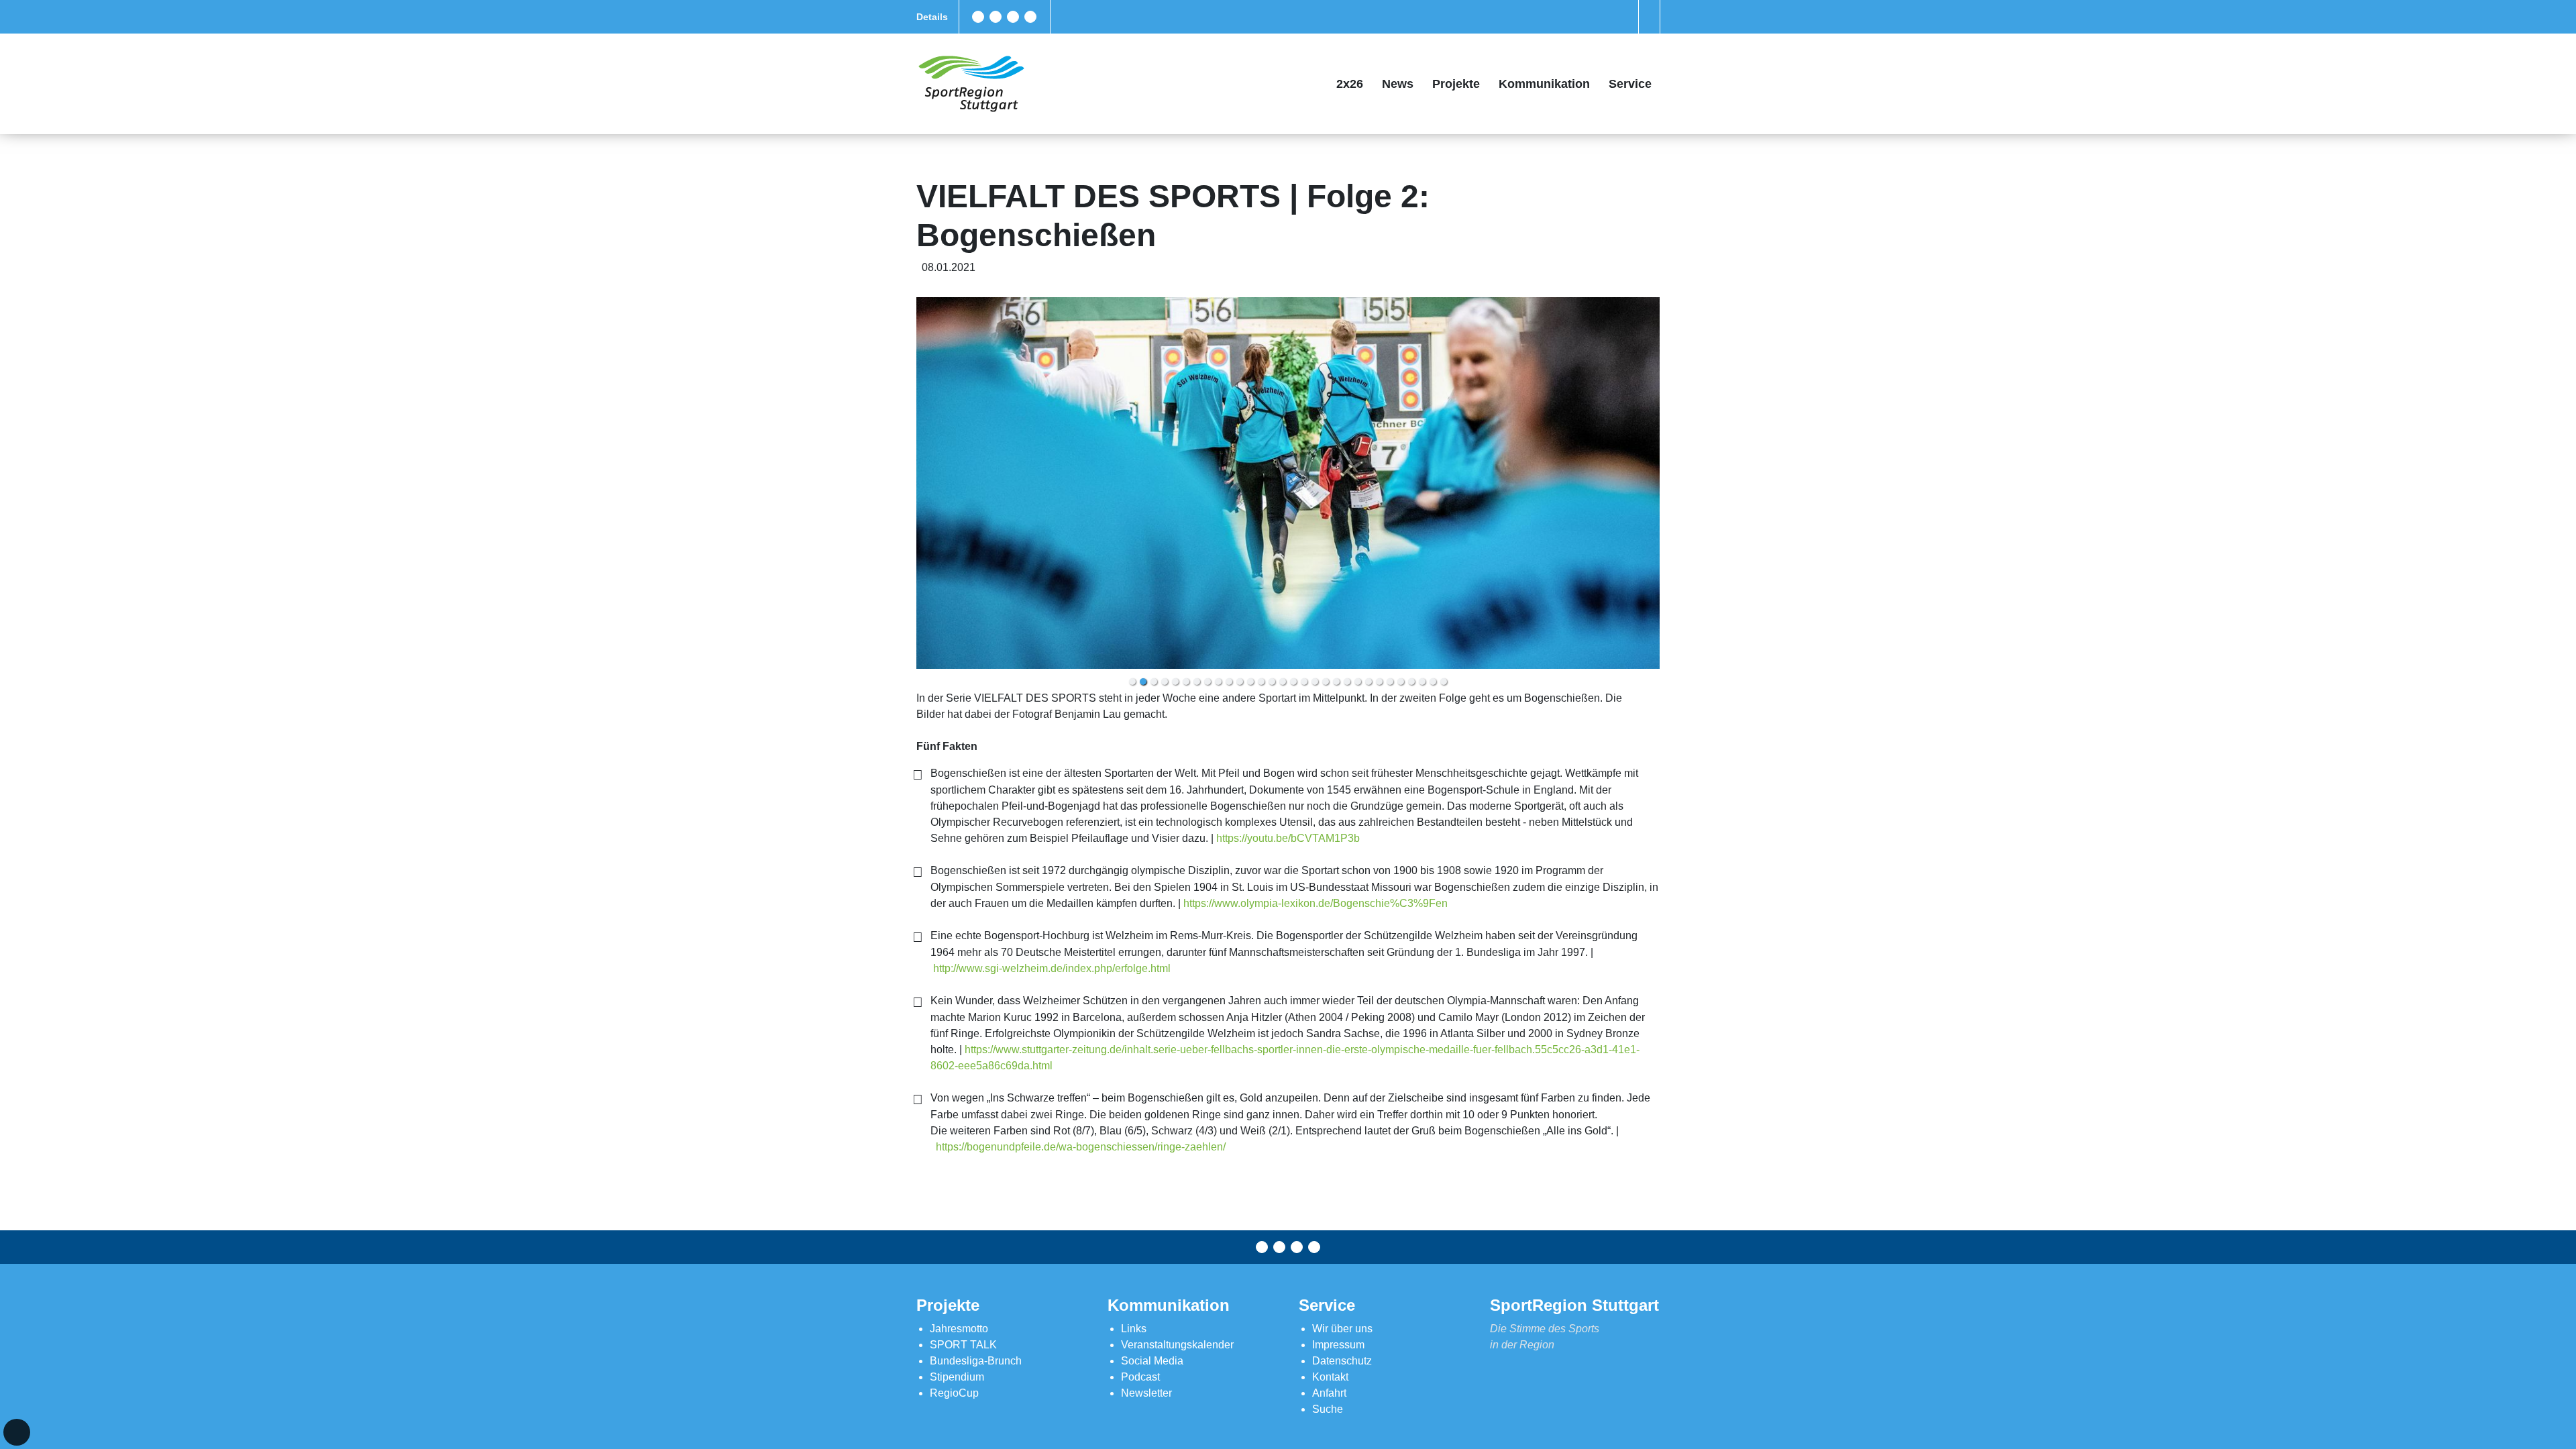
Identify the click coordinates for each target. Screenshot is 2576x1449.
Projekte (1456, 84)
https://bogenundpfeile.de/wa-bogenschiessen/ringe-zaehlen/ (1081, 1147)
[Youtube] (1030, 17)
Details (932, 17)
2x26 (1350, 84)
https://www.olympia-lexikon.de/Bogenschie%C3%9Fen (1316, 903)
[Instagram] (1013, 17)
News (1398, 84)
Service (1630, 84)
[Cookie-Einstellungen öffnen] (17, 1432)
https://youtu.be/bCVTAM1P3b (1288, 838)
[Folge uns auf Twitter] (996, 17)
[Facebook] (978, 17)
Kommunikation (1544, 84)
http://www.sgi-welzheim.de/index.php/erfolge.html (1052, 968)
